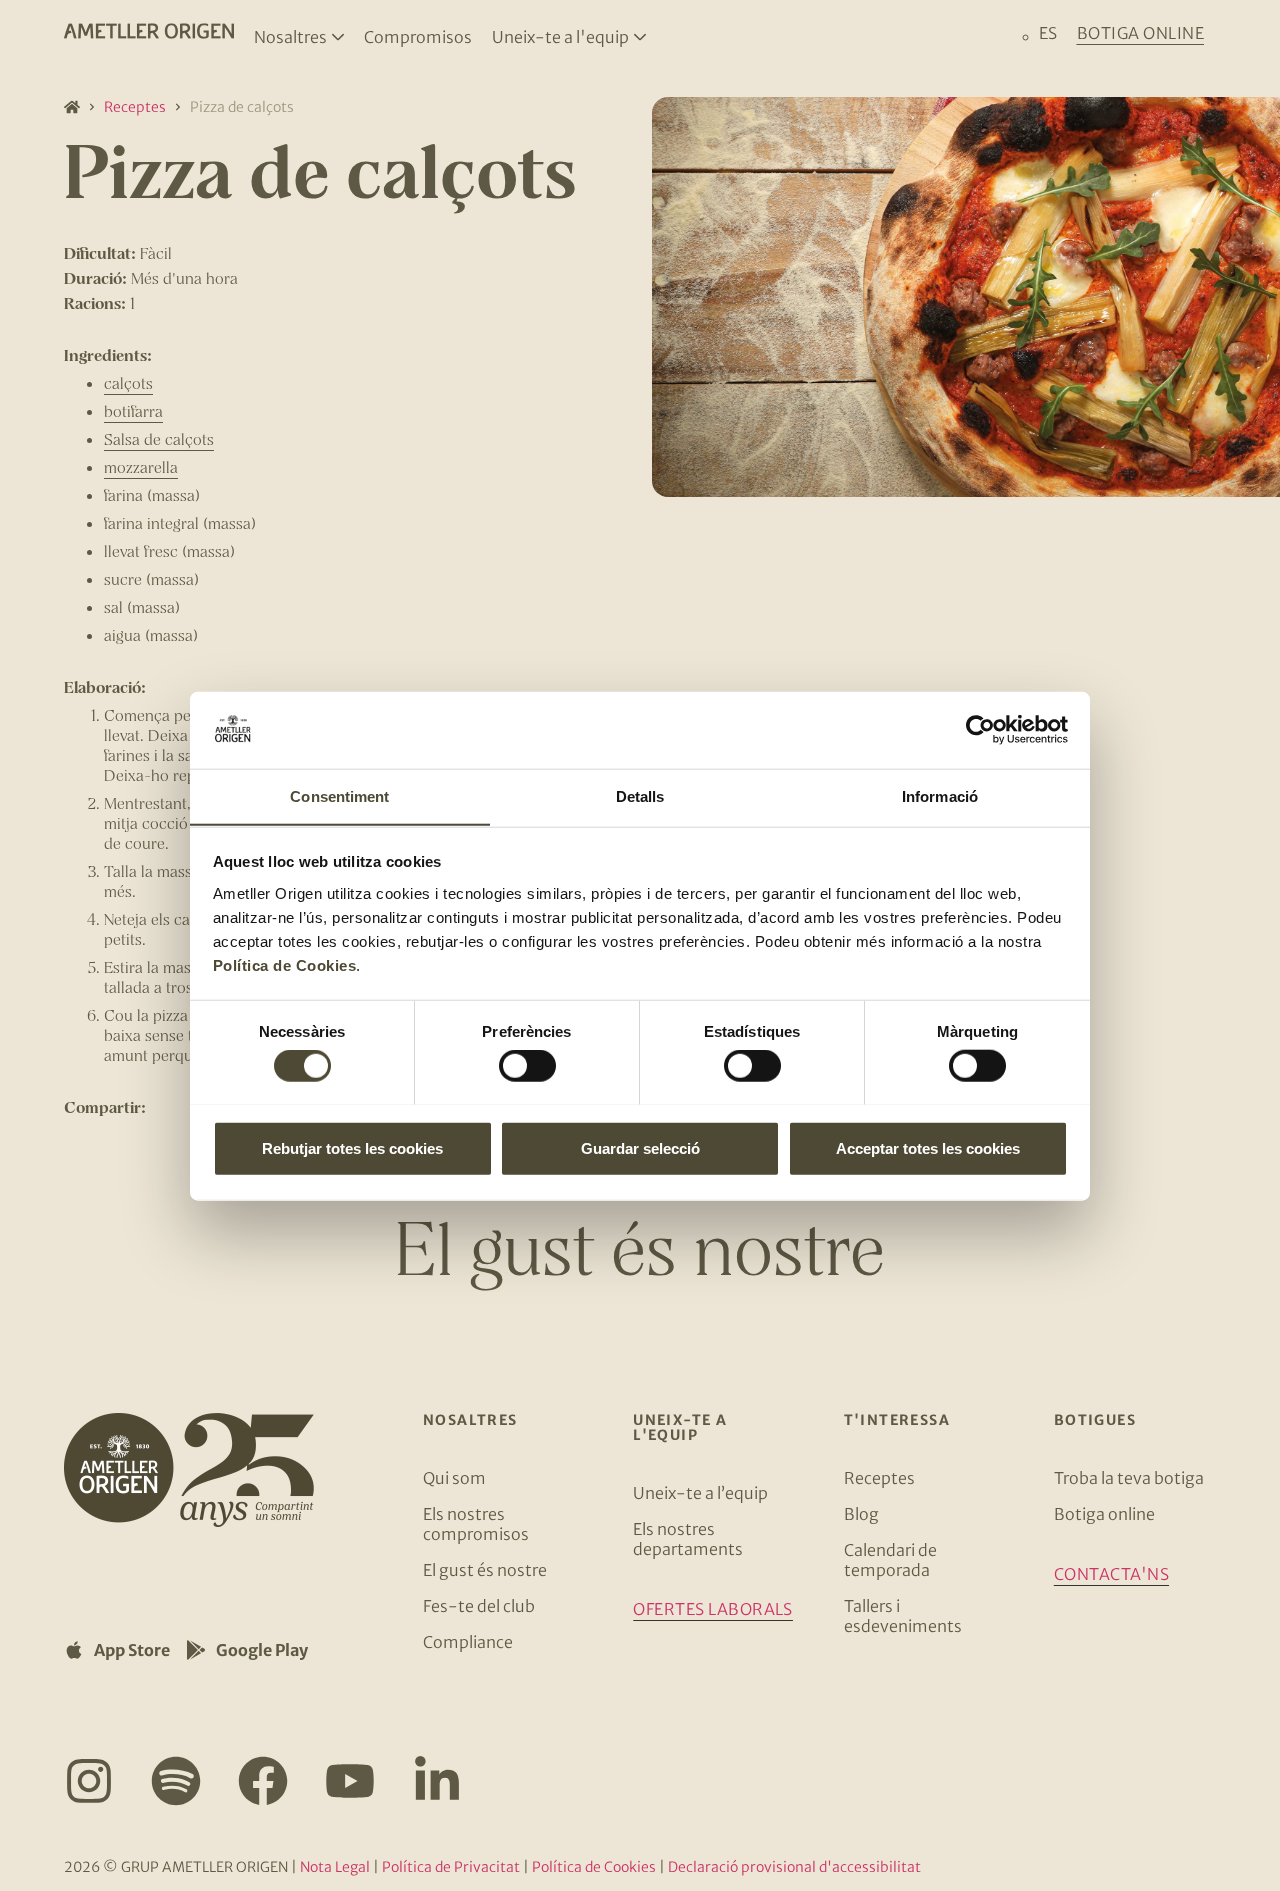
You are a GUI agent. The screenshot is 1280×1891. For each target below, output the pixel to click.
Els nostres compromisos (476, 1524)
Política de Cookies (285, 964)
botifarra (133, 410)
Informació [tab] (940, 795)
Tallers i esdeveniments (903, 1616)
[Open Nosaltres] (338, 37)
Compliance (468, 1642)
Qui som (454, 1478)
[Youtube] (350, 1781)
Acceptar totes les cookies (928, 1147)
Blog (861, 1514)
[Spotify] (176, 1781)
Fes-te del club (479, 1606)
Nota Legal (335, 1867)
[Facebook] (263, 1781)
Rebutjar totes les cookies (352, 1147)
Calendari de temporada (890, 1560)
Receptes (135, 107)
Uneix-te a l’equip (700, 1493)
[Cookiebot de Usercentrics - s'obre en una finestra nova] (980, 730)
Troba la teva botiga (1129, 1478)
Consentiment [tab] (339, 795)
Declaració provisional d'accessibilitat (794, 1867)
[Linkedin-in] (437, 1781)
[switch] (527, 1065)
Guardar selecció (640, 1147)
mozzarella (141, 466)
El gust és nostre (485, 1570)
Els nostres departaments (688, 1539)
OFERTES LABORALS (713, 1609)
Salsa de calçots (159, 438)
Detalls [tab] (640, 795)
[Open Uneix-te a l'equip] (640, 37)
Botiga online (1104, 1514)
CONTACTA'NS (1111, 1574)
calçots (128, 382)
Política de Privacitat (451, 1867)
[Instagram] (89, 1781)
